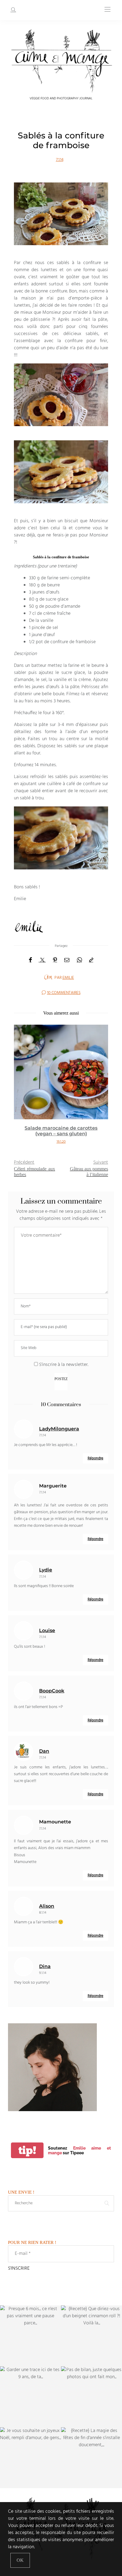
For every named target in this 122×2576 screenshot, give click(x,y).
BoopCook (52, 1691)
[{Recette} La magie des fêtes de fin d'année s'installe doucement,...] (91, 2458)
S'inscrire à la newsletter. (63, 1365)
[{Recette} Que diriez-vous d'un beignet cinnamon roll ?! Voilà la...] (91, 2336)
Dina (45, 1966)
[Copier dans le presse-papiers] (91, 960)
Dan (44, 1751)
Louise (47, 1630)
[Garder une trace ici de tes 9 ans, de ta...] (30, 2397)
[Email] (67, 960)
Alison (47, 1906)
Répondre (95, 1458)
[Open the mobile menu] (107, 10)
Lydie (46, 1570)
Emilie (68, 978)
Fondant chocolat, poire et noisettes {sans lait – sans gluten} (61, 1131)
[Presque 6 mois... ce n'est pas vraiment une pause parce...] (30, 2336)
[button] (23, 1088)
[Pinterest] (55, 960)
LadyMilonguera (59, 1429)
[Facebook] (30, 960)
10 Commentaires (64, 993)
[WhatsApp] (79, 960)
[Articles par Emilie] (48, 977)
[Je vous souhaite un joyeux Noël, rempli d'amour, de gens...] (30, 2458)
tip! (27, 2150)
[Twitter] (42, 960)
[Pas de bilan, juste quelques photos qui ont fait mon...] (91, 2397)
